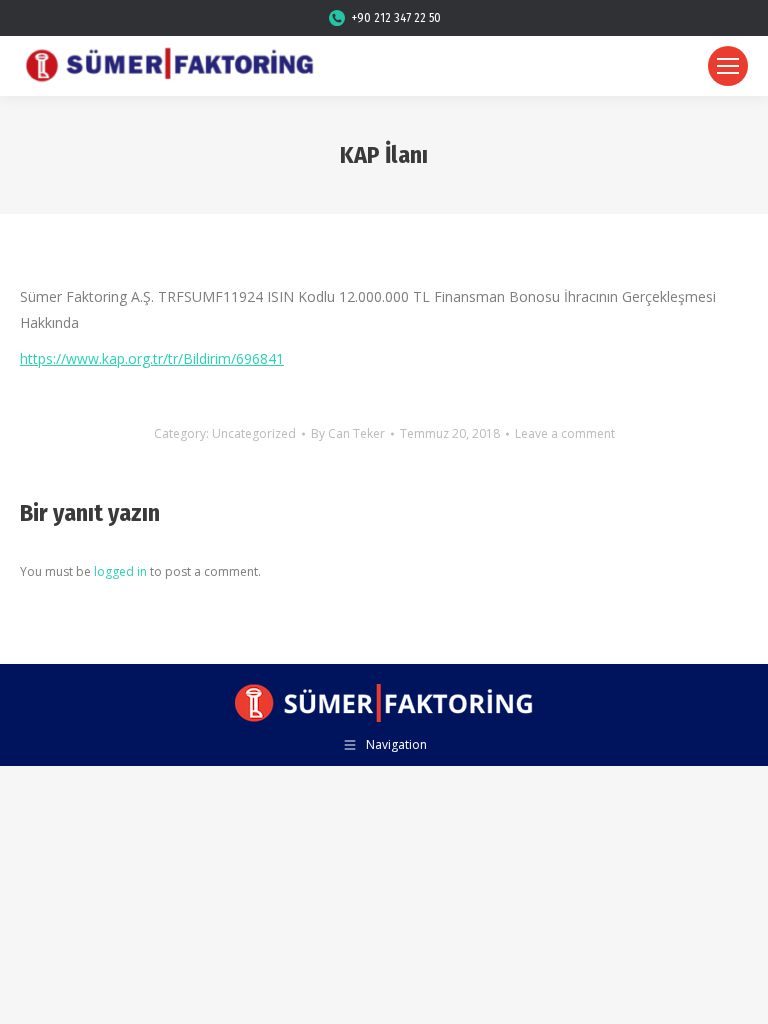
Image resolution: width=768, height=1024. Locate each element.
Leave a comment (565, 433)
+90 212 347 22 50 (396, 18)
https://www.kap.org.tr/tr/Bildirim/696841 (152, 358)
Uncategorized (254, 433)
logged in (120, 571)
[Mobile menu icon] (728, 66)
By (348, 433)
